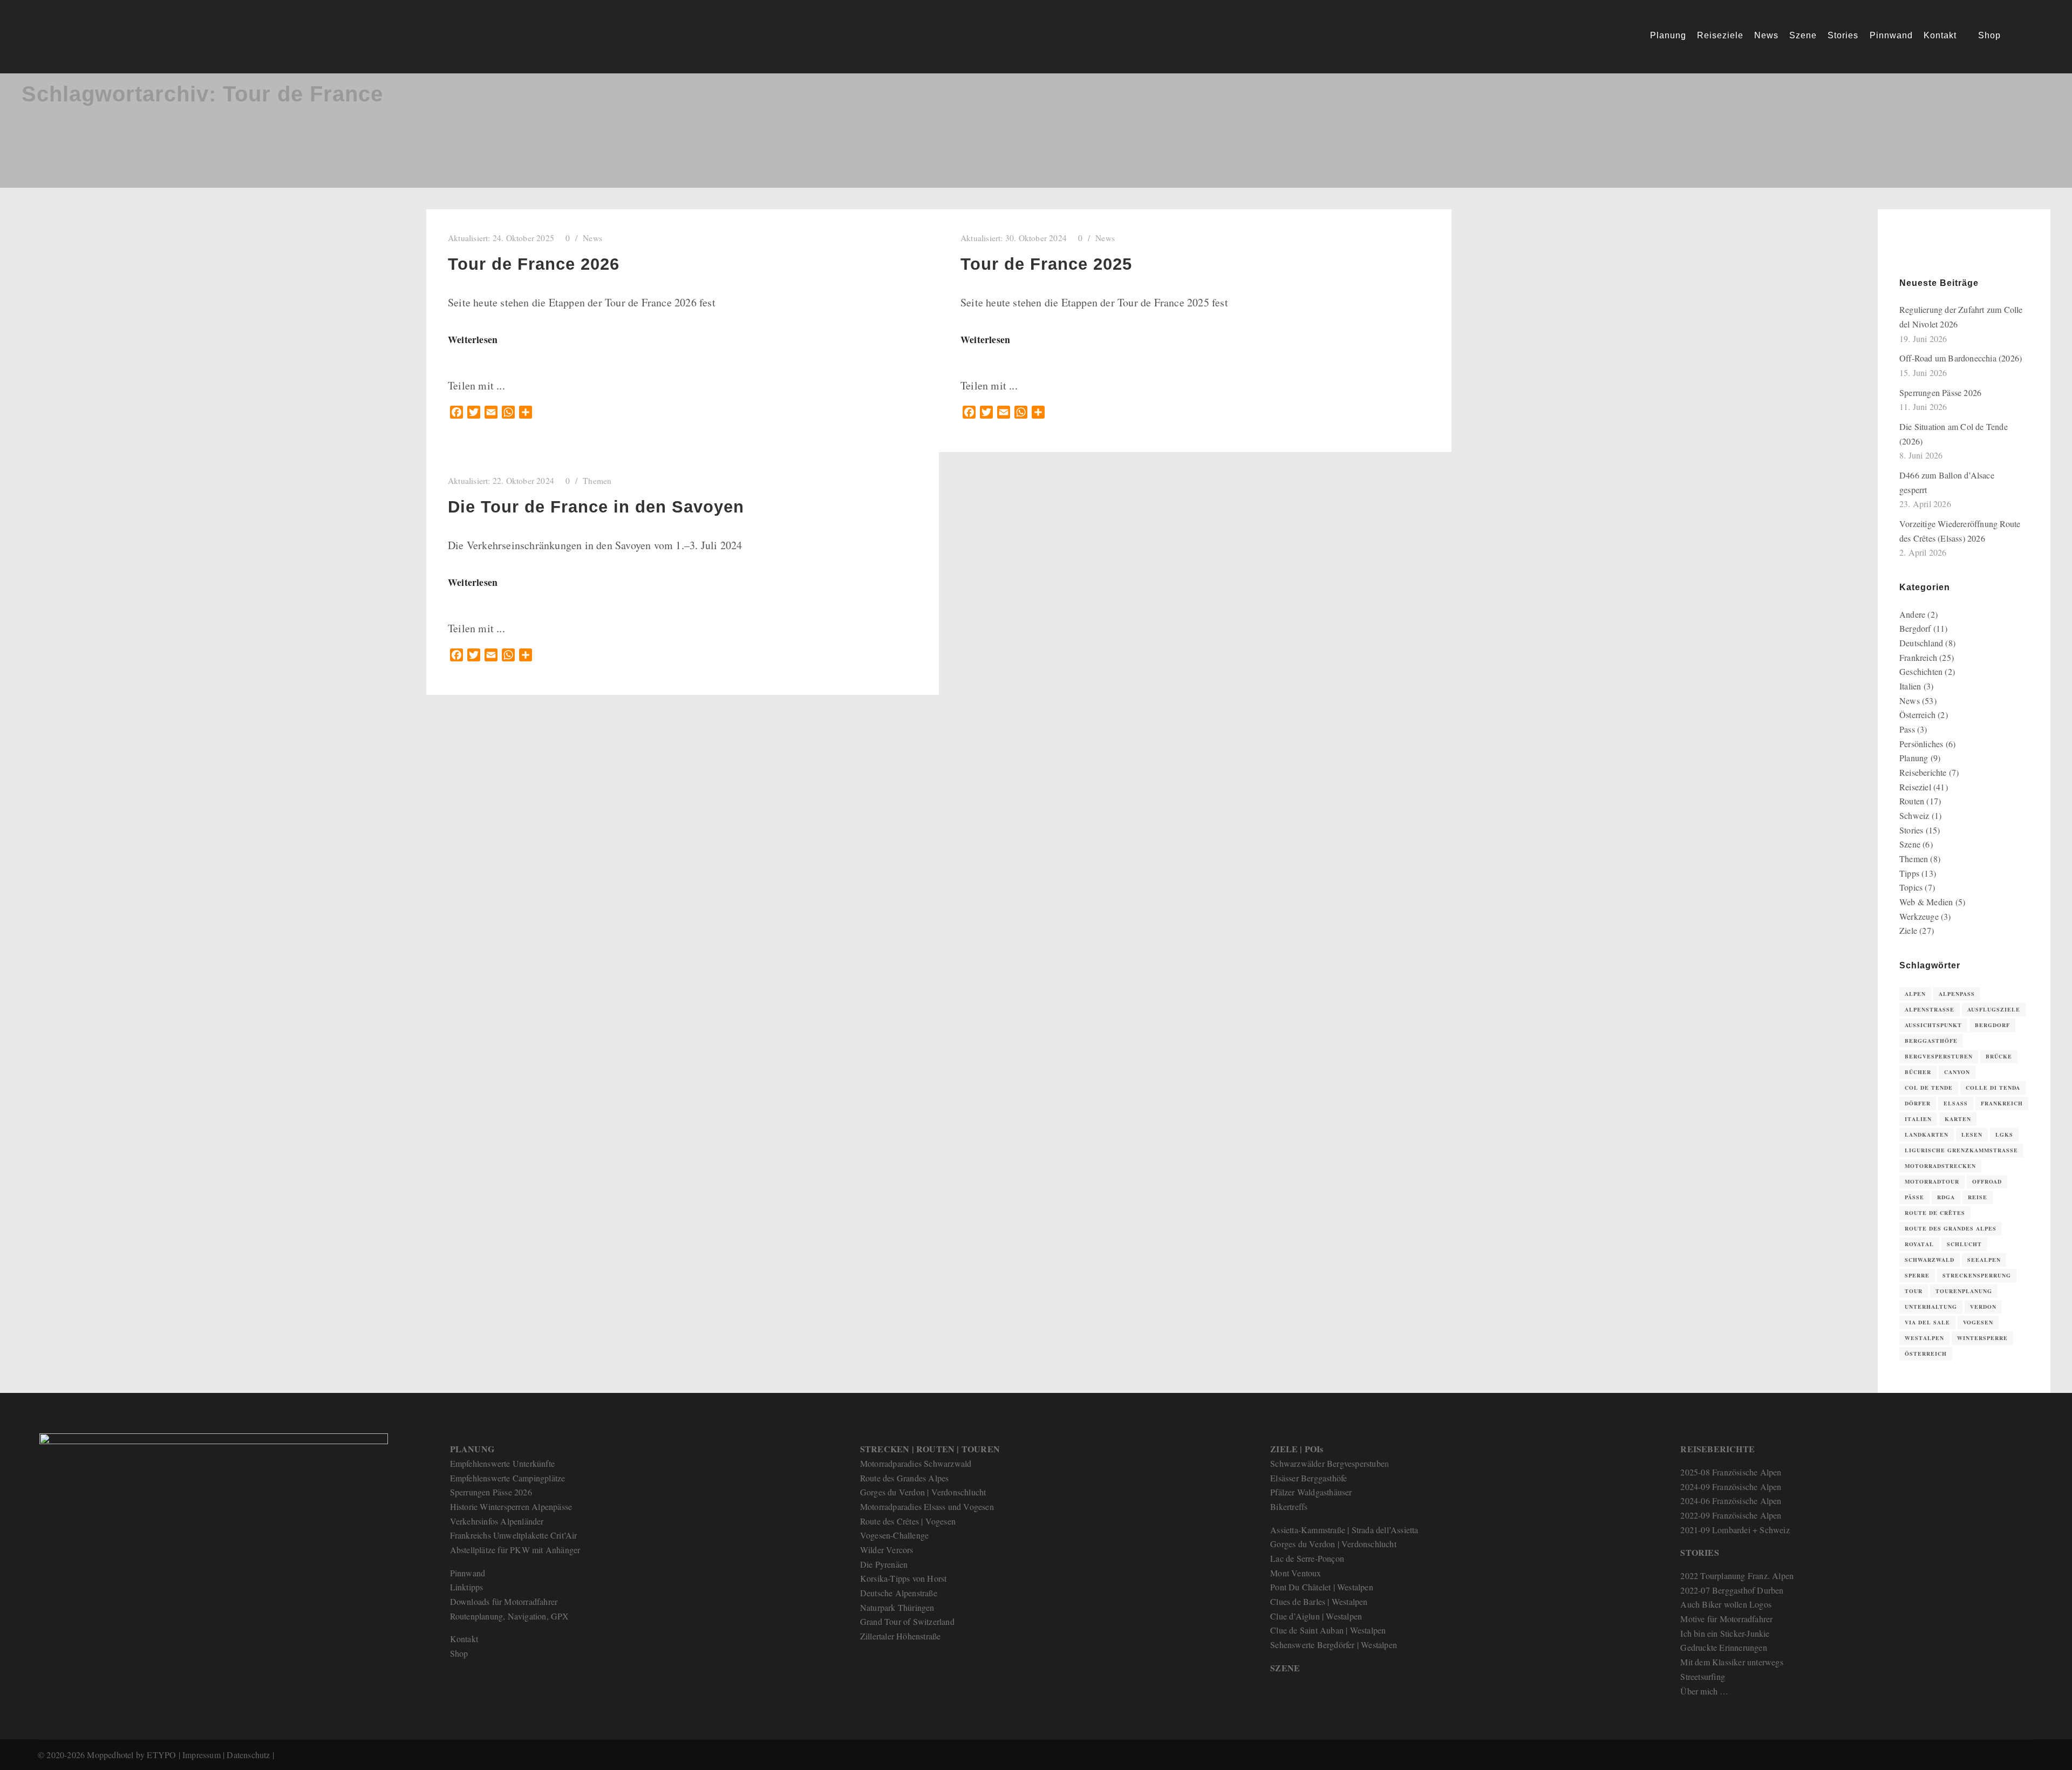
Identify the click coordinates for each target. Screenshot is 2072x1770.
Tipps (1909, 873)
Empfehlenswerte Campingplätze (508, 1478)
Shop (459, 1653)
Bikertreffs (1289, 1506)
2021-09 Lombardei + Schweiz (1735, 1530)
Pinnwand (468, 1573)
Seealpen (1984, 1260)
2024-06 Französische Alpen (1731, 1501)
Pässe (1914, 1197)
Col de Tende (1929, 1088)
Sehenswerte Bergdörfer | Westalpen (1334, 1645)
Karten (1958, 1119)
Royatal (1919, 1244)
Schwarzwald (1930, 1260)
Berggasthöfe (1931, 1041)
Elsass (1956, 1103)
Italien (1910, 686)
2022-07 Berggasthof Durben (1732, 1590)
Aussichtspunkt (1933, 1025)
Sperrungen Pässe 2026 (1940, 392)
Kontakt (464, 1639)
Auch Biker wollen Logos (1726, 1604)
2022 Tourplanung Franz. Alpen (1737, 1576)
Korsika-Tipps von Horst (904, 1578)
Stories (1911, 830)
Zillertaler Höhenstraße (901, 1636)
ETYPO (161, 1755)
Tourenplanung (1964, 1291)
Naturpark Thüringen (897, 1607)
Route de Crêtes (1935, 1213)
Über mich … (1704, 1691)
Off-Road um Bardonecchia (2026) (1961, 358)
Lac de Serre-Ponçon (1307, 1558)
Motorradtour (1932, 1181)
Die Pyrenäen (884, 1564)
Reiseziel (1915, 787)
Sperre (1917, 1275)
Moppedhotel (110, 1755)
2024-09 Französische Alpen (1731, 1487)
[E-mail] (1906, 249)
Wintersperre (1982, 1338)
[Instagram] (1939, 249)
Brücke (1999, 1056)
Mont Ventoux (1296, 1573)
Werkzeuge (1919, 916)
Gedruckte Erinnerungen (1723, 1647)
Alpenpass (1957, 994)
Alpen (1915, 994)
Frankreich (1918, 657)
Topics (1911, 887)
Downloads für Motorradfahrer (504, 1601)
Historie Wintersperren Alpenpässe (511, 1506)
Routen (1912, 801)
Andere (1912, 614)
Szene (1910, 844)
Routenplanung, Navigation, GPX (510, 1616)
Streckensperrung (1977, 1275)
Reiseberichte (1923, 772)
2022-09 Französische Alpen (1731, 1515)
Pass (1907, 729)
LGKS (2004, 1135)
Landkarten (1927, 1135)
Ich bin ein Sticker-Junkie (1725, 1633)
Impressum (202, 1755)
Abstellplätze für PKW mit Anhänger (515, 1550)
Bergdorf (1915, 628)
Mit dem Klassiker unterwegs (1732, 1662)
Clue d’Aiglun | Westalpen (1316, 1616)
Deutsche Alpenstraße (899, 1593)
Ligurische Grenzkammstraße (1961, 1150)
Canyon (1957, 1072)
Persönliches (1921, 744)
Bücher (1918, 1072)
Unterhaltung (1931, 1307)
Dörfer (1918, 1103)
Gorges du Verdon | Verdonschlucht (923, 1492)
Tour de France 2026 (534, 264)
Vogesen (1978, 1322)
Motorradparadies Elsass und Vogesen (927, 1506)
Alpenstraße (1930, 1009)
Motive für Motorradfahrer (1726, 1619)
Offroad (1987, 1181)
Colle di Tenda (1993, 1088)
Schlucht (1964, 1244)
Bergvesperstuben (1939, 1056)
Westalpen (1924, 1338)
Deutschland (1921, 643)
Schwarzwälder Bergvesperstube (1327, 1463)
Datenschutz (248, 1755)
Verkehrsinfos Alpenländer (497, 1521)
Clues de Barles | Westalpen (1319, 1601)
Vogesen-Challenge (894, 1535)
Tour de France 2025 (1046, 264)
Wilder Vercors (887, 1550)
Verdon (1983, 1307)
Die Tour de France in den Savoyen (596, 507)
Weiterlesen (473, 339)
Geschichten (1921, 671)
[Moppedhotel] (76, 37)
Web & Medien (1926, 902)
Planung (1914, 758)
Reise (1978, 1197)
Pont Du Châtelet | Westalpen (1322, 1587)
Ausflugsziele (1994, 1009)
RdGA (1946, 1197)
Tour (1914, 1291)
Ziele (1908, 930)
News (592, 238)
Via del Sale (1927, 1322)
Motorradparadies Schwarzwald (916, 1463)
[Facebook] (1923, 249)
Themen (597, 481)
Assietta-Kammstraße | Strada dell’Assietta (1344, 1530)
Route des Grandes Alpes (1951, 1228)
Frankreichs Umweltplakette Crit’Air (514, 1535)
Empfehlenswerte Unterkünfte (502, 1463)
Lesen (1972, 1135)
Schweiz (1914, 815)
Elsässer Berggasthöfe (1308, 1478)
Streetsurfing (1703, 1676)
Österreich (1917, 715)
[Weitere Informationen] (2033, 37)
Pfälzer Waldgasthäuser (1311, 1492)
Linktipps (467, 1587)
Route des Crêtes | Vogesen (908, 1521)
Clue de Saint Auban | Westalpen (1328, 1630)
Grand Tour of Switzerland (907, 1621)
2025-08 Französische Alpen (1731, 1472)
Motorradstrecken (1940, 1166)
